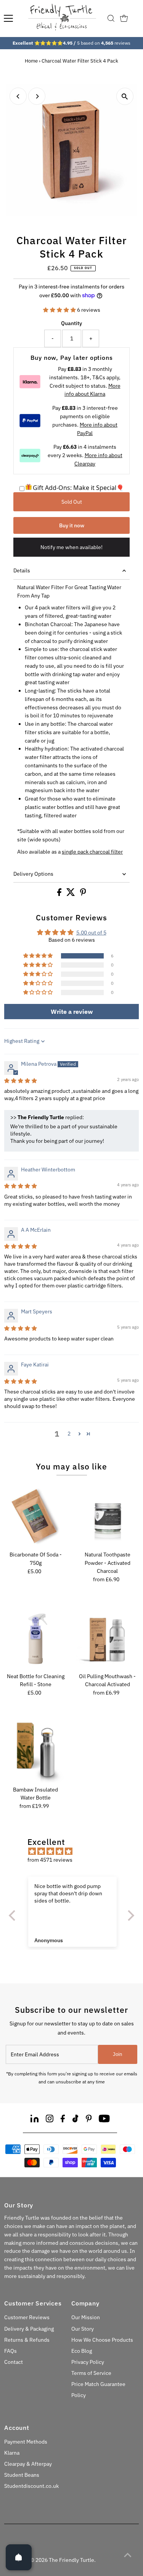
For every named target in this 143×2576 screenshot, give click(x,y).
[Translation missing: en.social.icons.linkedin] (35, 2120)
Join (117, 2054)
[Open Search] (111, 18)
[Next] (37, 96)
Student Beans (22, 2475)
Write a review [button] (72, 1012)
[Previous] (18, 96)
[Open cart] (124, 18)
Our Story (83, 2329)
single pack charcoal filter (92, 852)
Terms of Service (91, 2373)
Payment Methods (26, 2442)
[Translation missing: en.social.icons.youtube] (104, 2120)
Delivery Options (33, 874)
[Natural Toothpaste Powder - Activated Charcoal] (108, 1516)
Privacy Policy (88, 2362)
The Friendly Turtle (71, 2560)
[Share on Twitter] (71, 894)
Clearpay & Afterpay (28, 2464)
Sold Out (72, 502)
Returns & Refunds (27, 2340)
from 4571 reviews (50, 1860)
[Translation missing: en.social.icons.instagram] (50, 2120)
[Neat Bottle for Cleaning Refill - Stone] (35, 1638)
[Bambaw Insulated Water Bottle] (35, 1751)
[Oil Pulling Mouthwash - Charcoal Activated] (108, 1638)
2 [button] (69, 1434)
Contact (14, 2362)
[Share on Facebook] (60, 894)
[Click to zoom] (125, 96)
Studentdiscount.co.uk (31, 2486)
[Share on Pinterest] (83, 894)
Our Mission (86, 2317)
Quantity (71, 323)
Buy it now (72, 525)
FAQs (10, 2351)
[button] (60, 310)
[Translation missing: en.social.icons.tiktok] (76, 2120)
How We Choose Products (102, 2340)
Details (22, 570)
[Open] (19, 2557)
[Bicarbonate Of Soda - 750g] (35, 1516)
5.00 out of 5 (91, 933)
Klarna (12, 2453)
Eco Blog (82, 2351)
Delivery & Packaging (29, 2329)
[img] (21, 1081)
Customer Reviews (27, 2317)
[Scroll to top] (128, 2555)
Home (31, 61)
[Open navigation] (8, 18)
